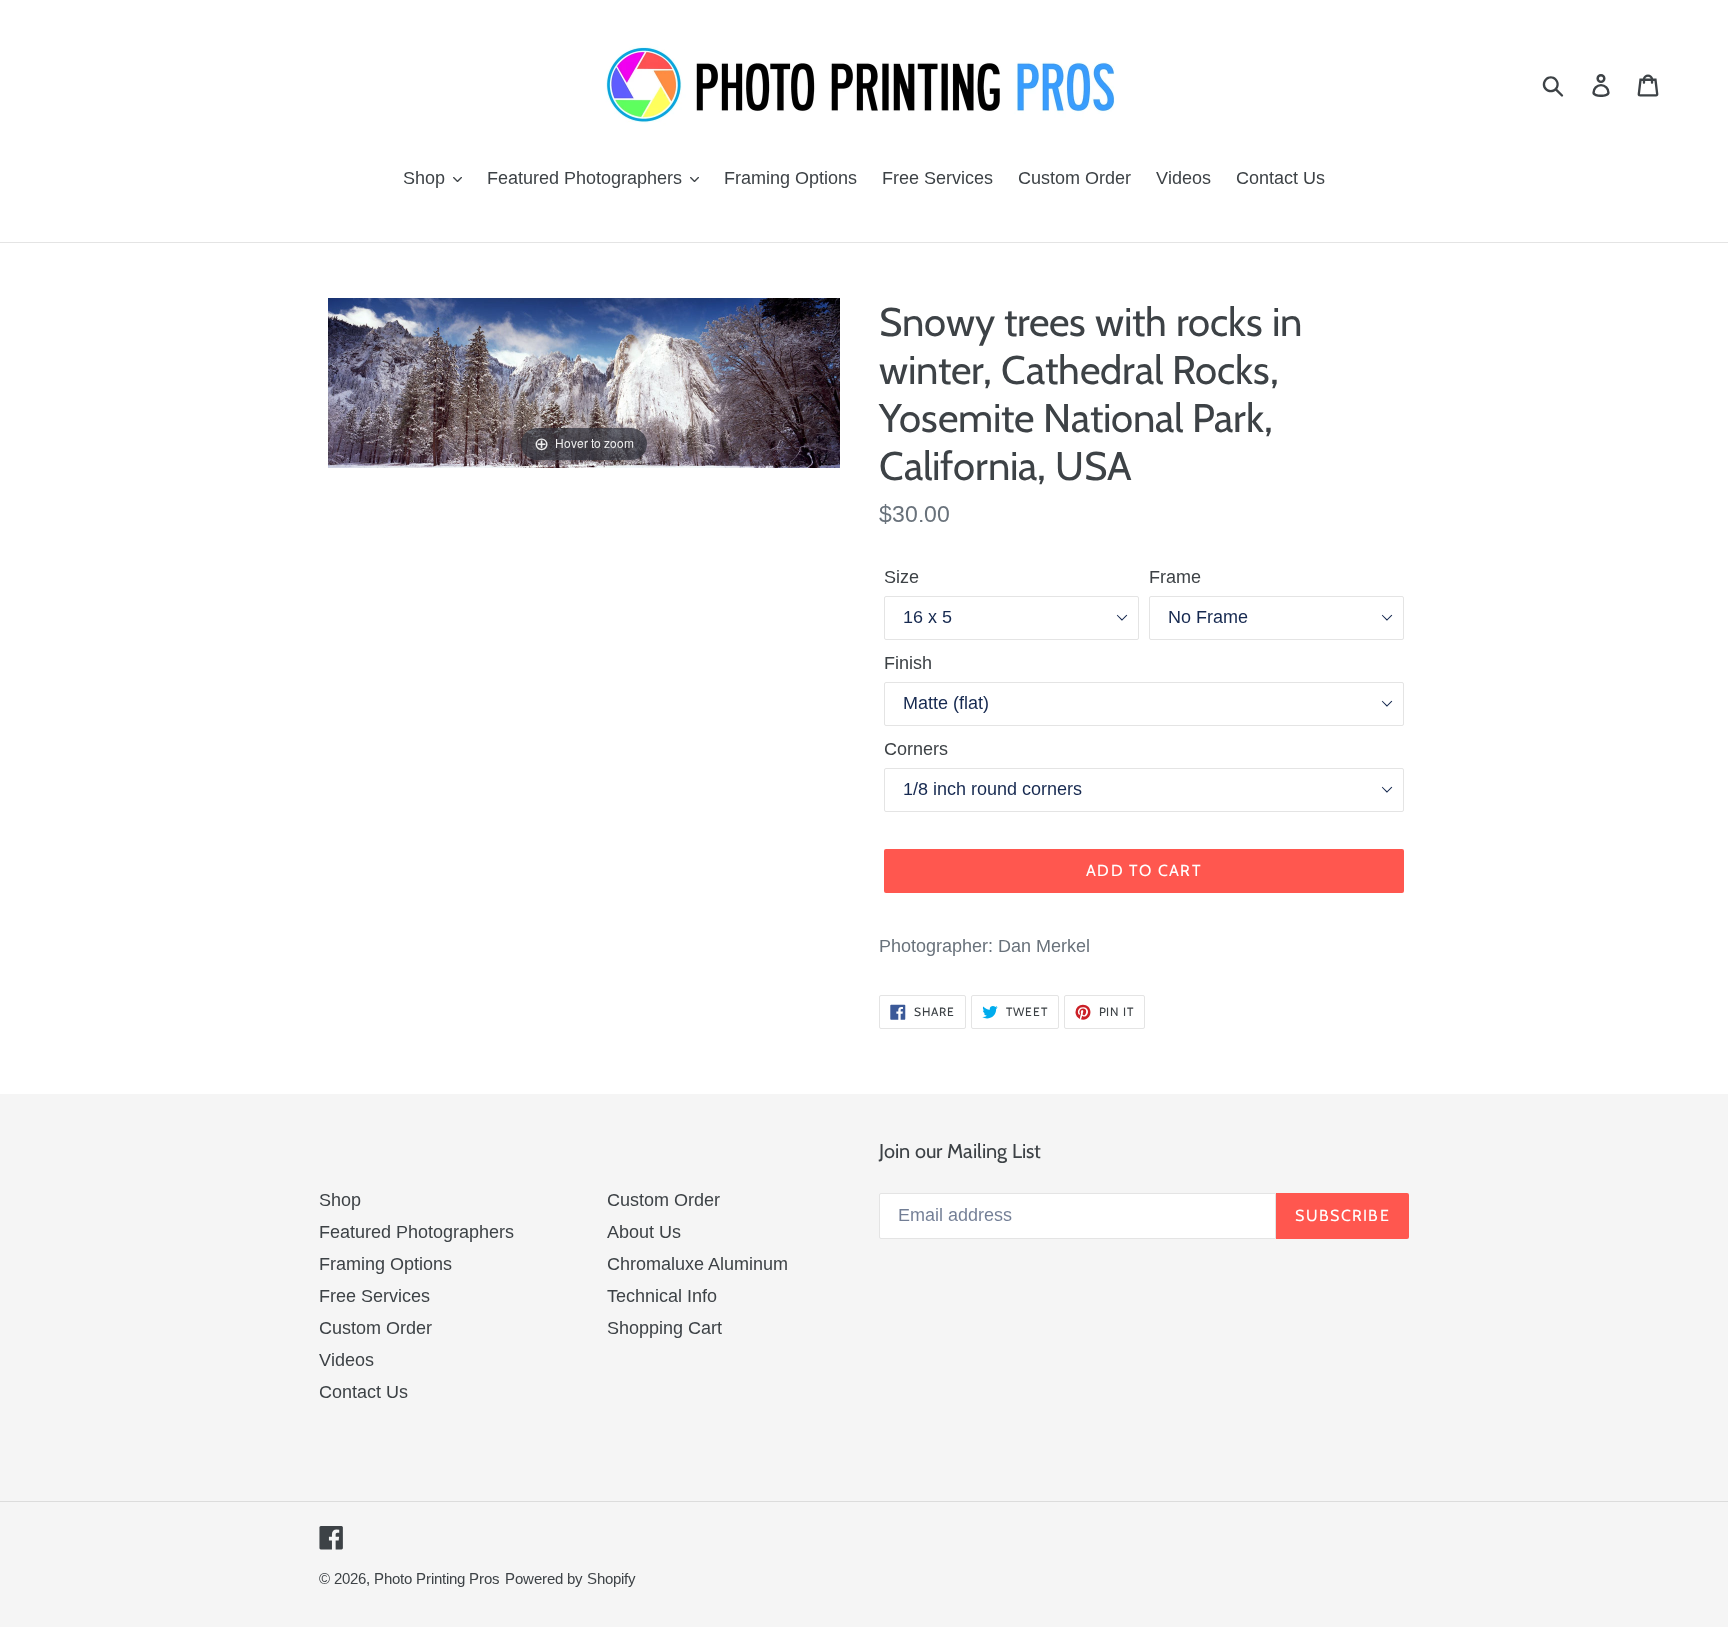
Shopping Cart (664, 1328)
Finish (908, 663)
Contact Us (363, 1392)
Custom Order (375, 1328)
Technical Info (662, 1296)
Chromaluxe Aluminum (697, 1264)
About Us (644, 1232)
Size (901, 577)
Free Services (374, 1296)
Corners (916, 749)
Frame (1175, 577)
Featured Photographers (416, 1232)
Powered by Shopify (570, 1578)
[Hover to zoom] (584, 382)
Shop (340, 1200)
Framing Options (385, 1264)
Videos (346, 1360)
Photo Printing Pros (437, 1578)
